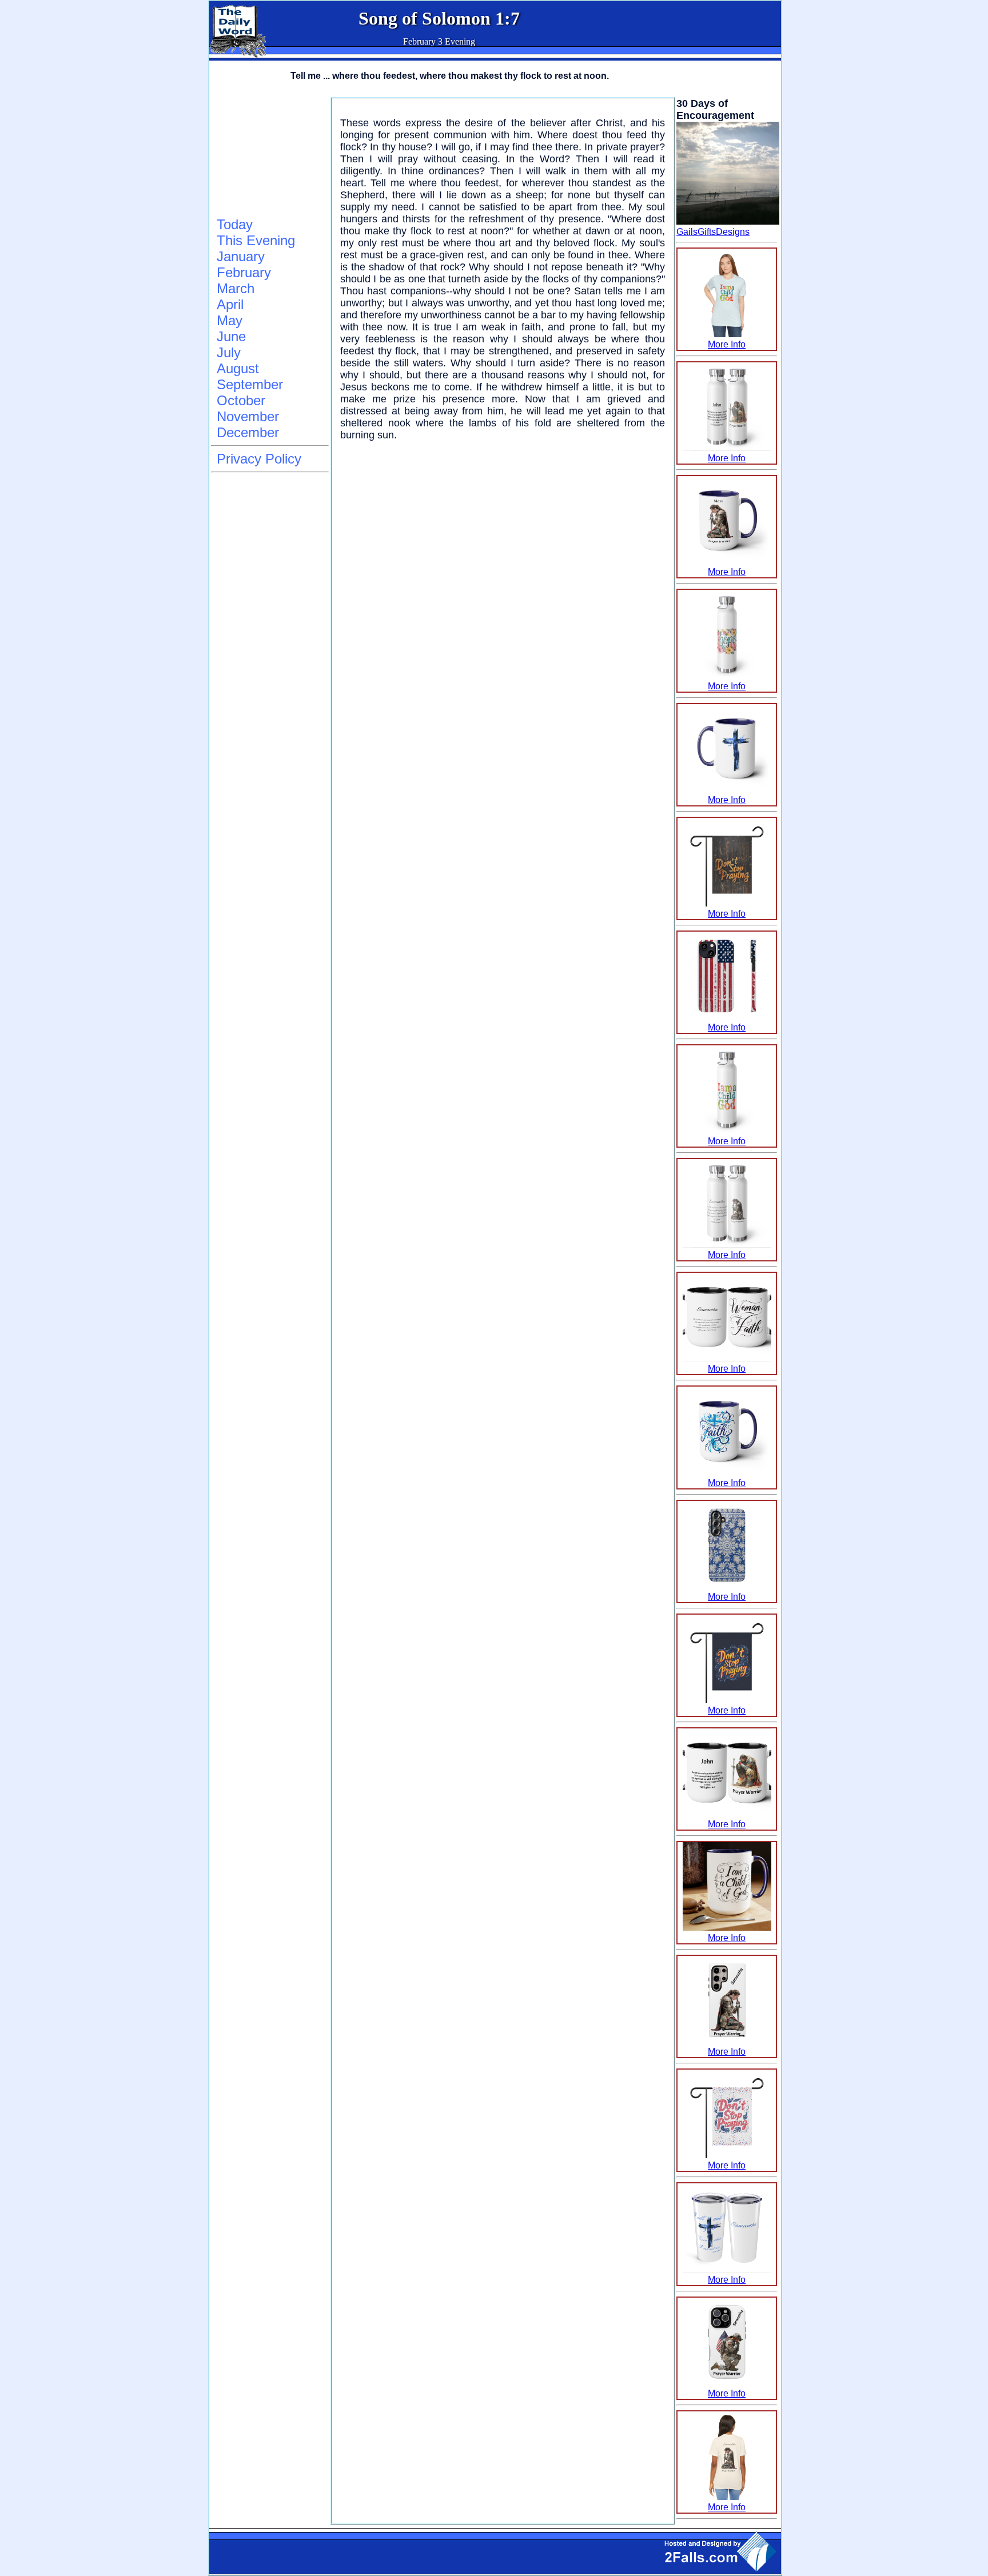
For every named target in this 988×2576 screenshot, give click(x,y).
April (230, 304)
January (241, 256)
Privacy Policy (259, 459)
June (231, 336)
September (250, 384)
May (230, 320)
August (238, 368)
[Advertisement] (268, 155)
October (241, 400)
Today (235, 224)
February (244, 272)
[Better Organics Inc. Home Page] (238, 55)
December (248, 432)
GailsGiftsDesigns (713, 232)
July (229, 352)
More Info (727, 344)
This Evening (256, 240)
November (248, 416)
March (236, 288)
